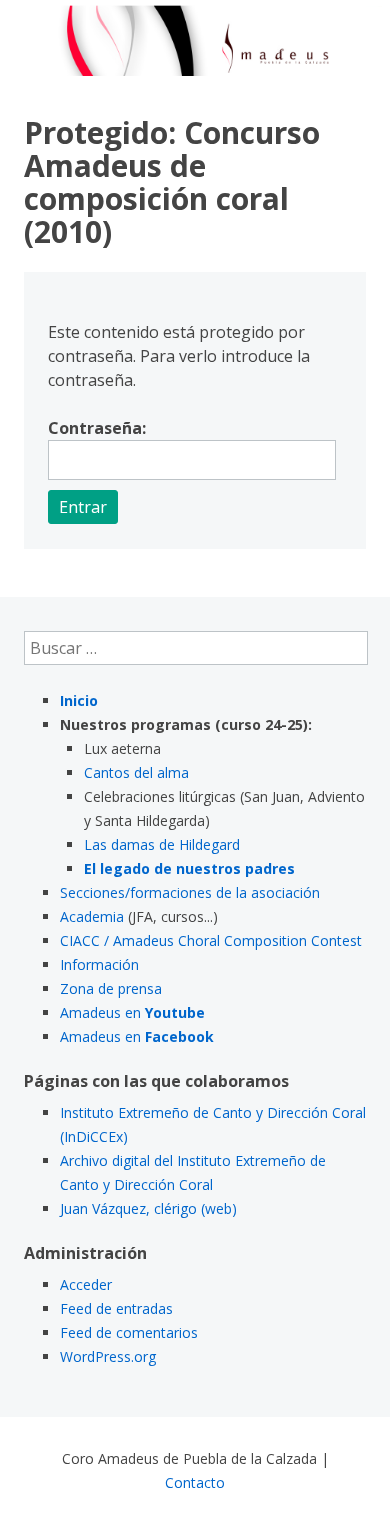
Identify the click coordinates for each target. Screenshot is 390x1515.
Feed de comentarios (129, 1332)
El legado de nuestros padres (189, 868)
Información (99, 964)
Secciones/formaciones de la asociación (190, 892)
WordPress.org (108, 1356)
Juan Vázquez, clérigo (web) (148, 1208)
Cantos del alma (136, 772)
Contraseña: (97, 428)
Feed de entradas (116, 1308)
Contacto (195, 1482)
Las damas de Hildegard (162, 844)
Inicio (79, 700)
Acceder (86, 1284)
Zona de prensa (111, 988)
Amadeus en (132, 1012)
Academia (92, 916)
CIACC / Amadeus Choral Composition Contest (211, 940)
